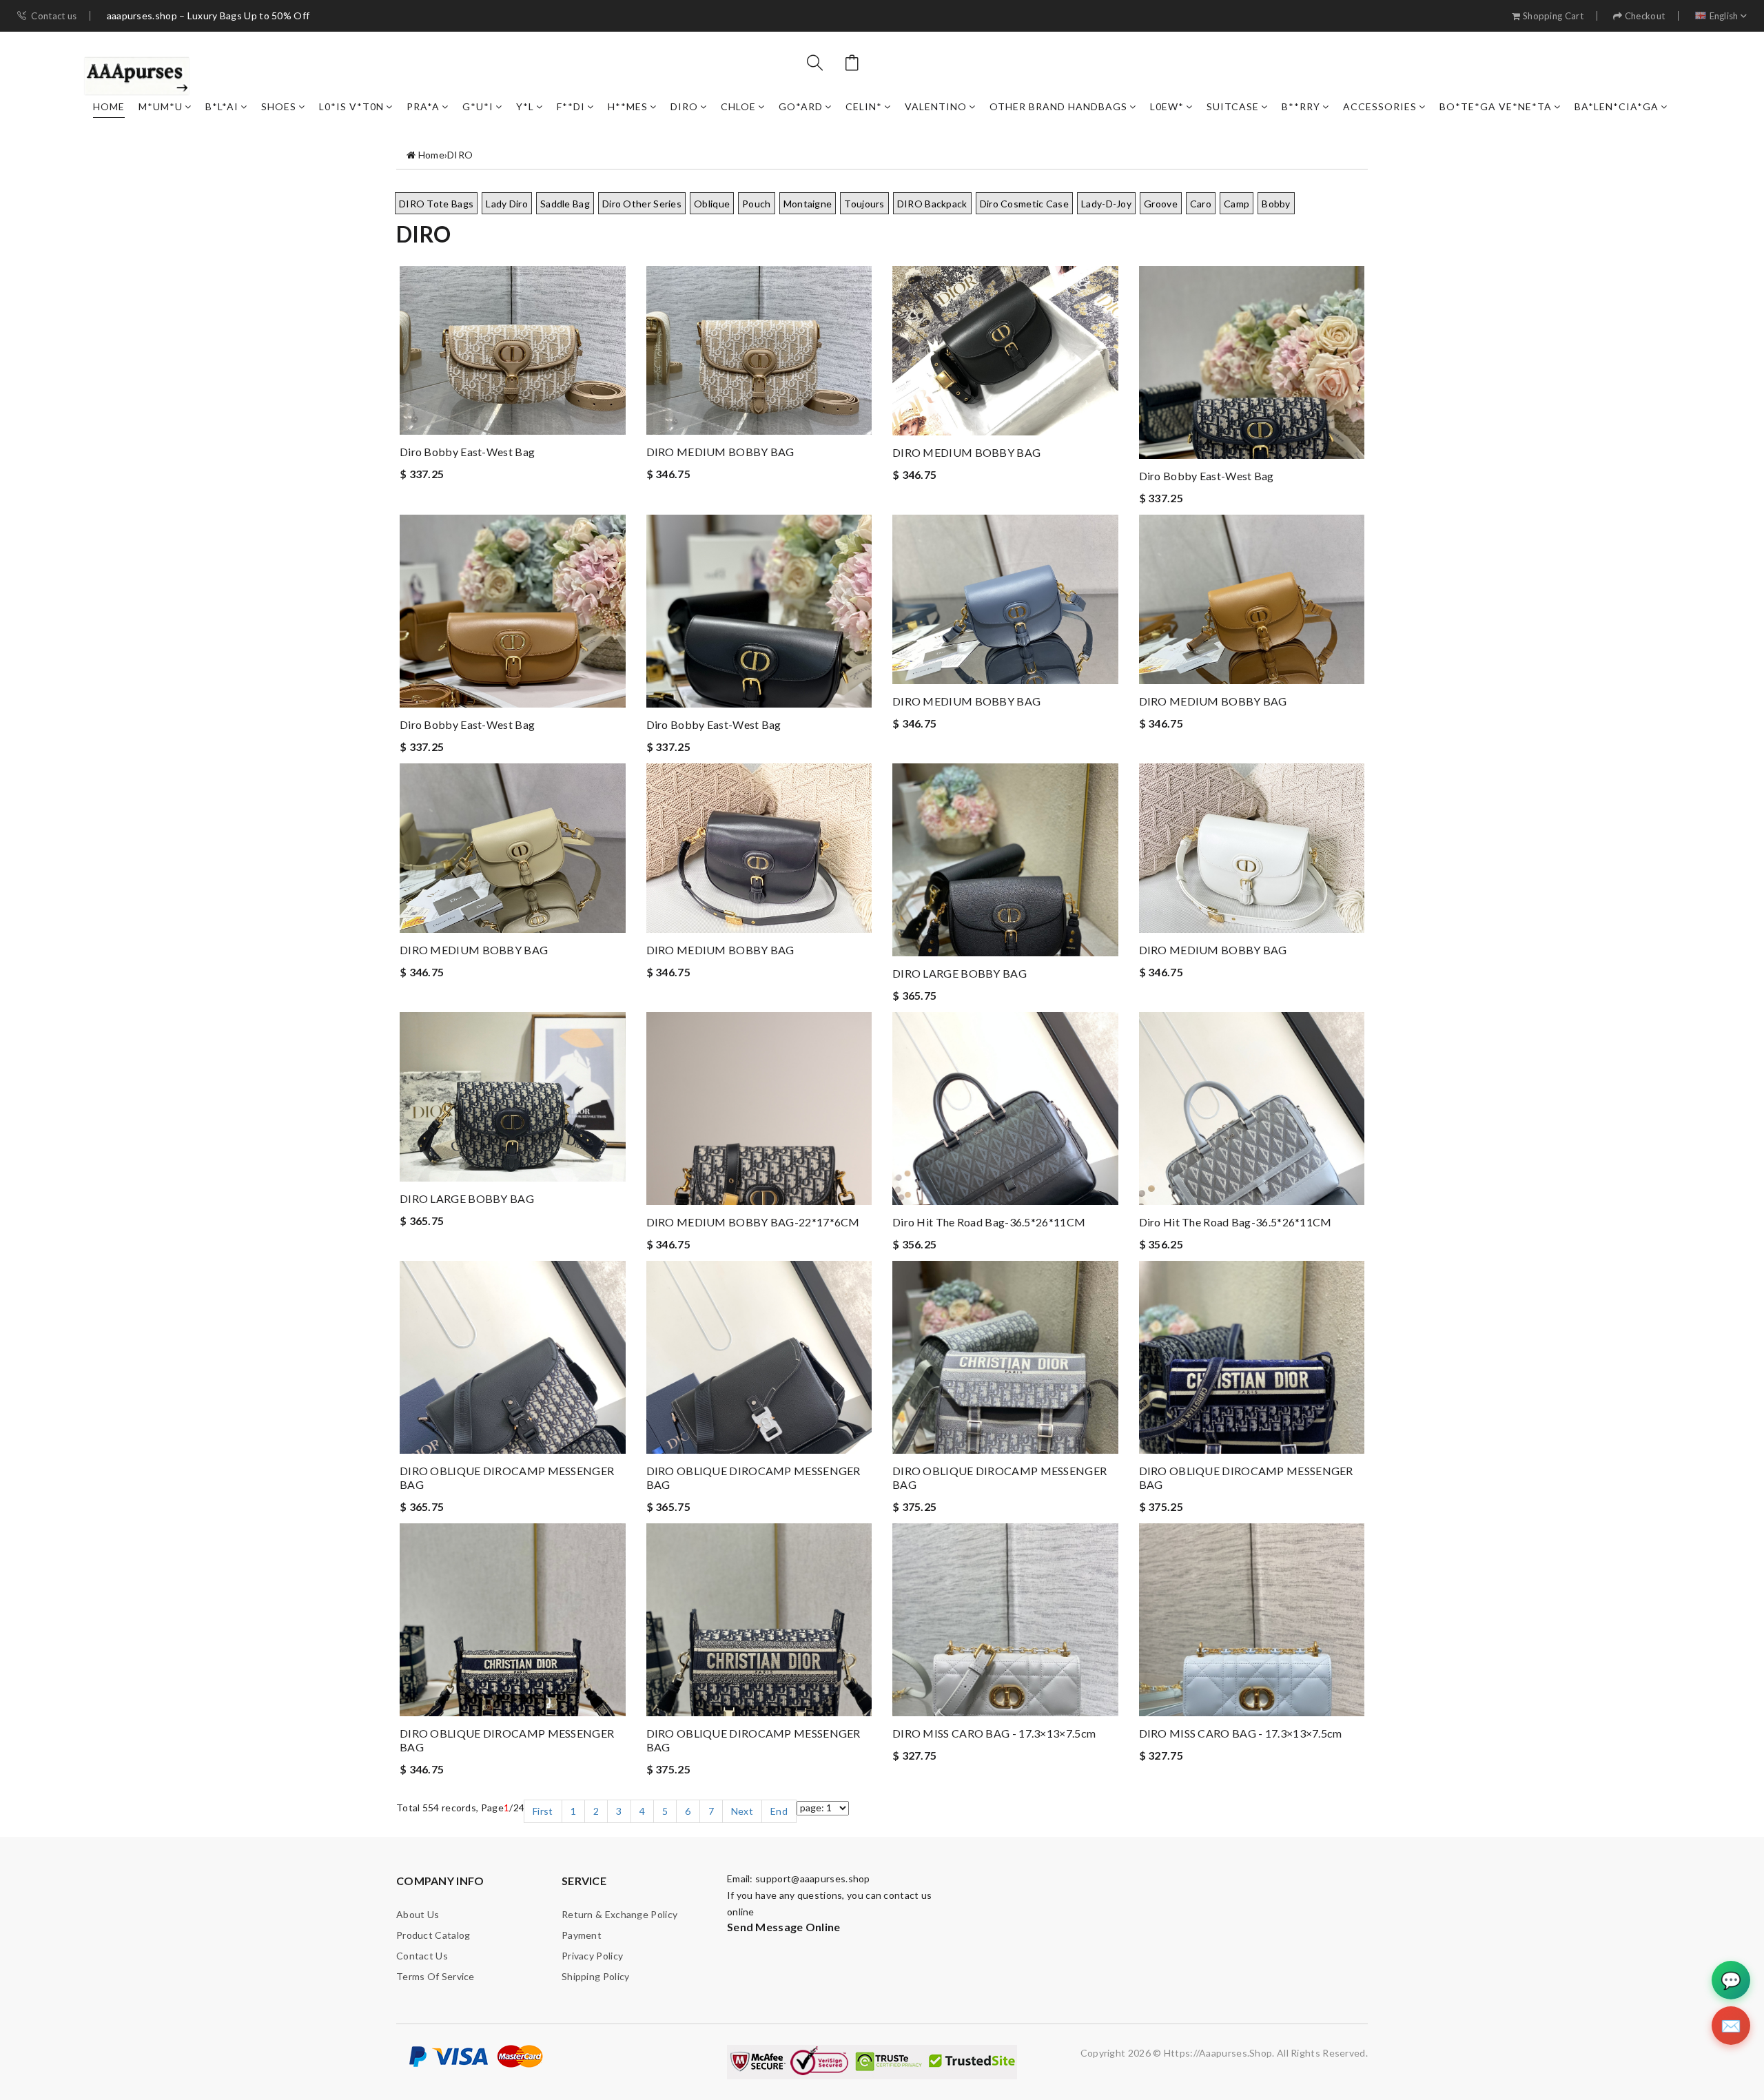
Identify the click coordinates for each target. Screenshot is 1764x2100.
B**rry (1301, 106)
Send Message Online (784, 1927)
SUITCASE (1233, 106)
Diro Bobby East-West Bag (467, 452)
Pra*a (423, 106)
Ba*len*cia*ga (1617, 106)
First (543, 1811)
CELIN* (864, 106)
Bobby (1276, 204)
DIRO (684, 106)
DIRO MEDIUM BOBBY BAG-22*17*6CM (753, 1222)
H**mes (628, 106)
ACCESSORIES (1380, 106)
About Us (418, 1914)
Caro (1201, 204)
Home (109, 106)
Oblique (712, 204)
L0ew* (1167, 106)
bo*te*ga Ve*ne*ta (1496, 106)
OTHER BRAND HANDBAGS (1058, 106)
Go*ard (801, 106)
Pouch (757, 204)
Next (742, 1811)
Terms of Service (435, 1976)
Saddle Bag (565, 204)
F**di (571, 106)
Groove (1161, 204)
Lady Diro (507, 204)
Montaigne (808, 204)
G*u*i (478, 106)
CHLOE (738, 106)
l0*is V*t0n (351, 106)
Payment (582, 1935)
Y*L (525, 106)
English (1724, 16)
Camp (1237, 204)
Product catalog (433, 1935)
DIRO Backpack (932, 204)
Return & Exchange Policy (619, 1914)
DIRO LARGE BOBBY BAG (960, 973)
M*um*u (161, 106)
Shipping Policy (596, 1976)
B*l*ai (222, 106)
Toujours (864, 204)
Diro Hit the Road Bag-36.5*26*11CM (989, 1222)
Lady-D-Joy (1106, 204)
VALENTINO (936, 106)
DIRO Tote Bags (436, 204)
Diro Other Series (642, 204)
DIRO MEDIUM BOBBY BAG (720, 452)
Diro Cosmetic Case (1024, 204)
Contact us (54, 16)
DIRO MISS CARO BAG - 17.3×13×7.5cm (994, 1733)
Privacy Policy (592, 1956)
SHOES (279, 106)
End (779, 1811)
